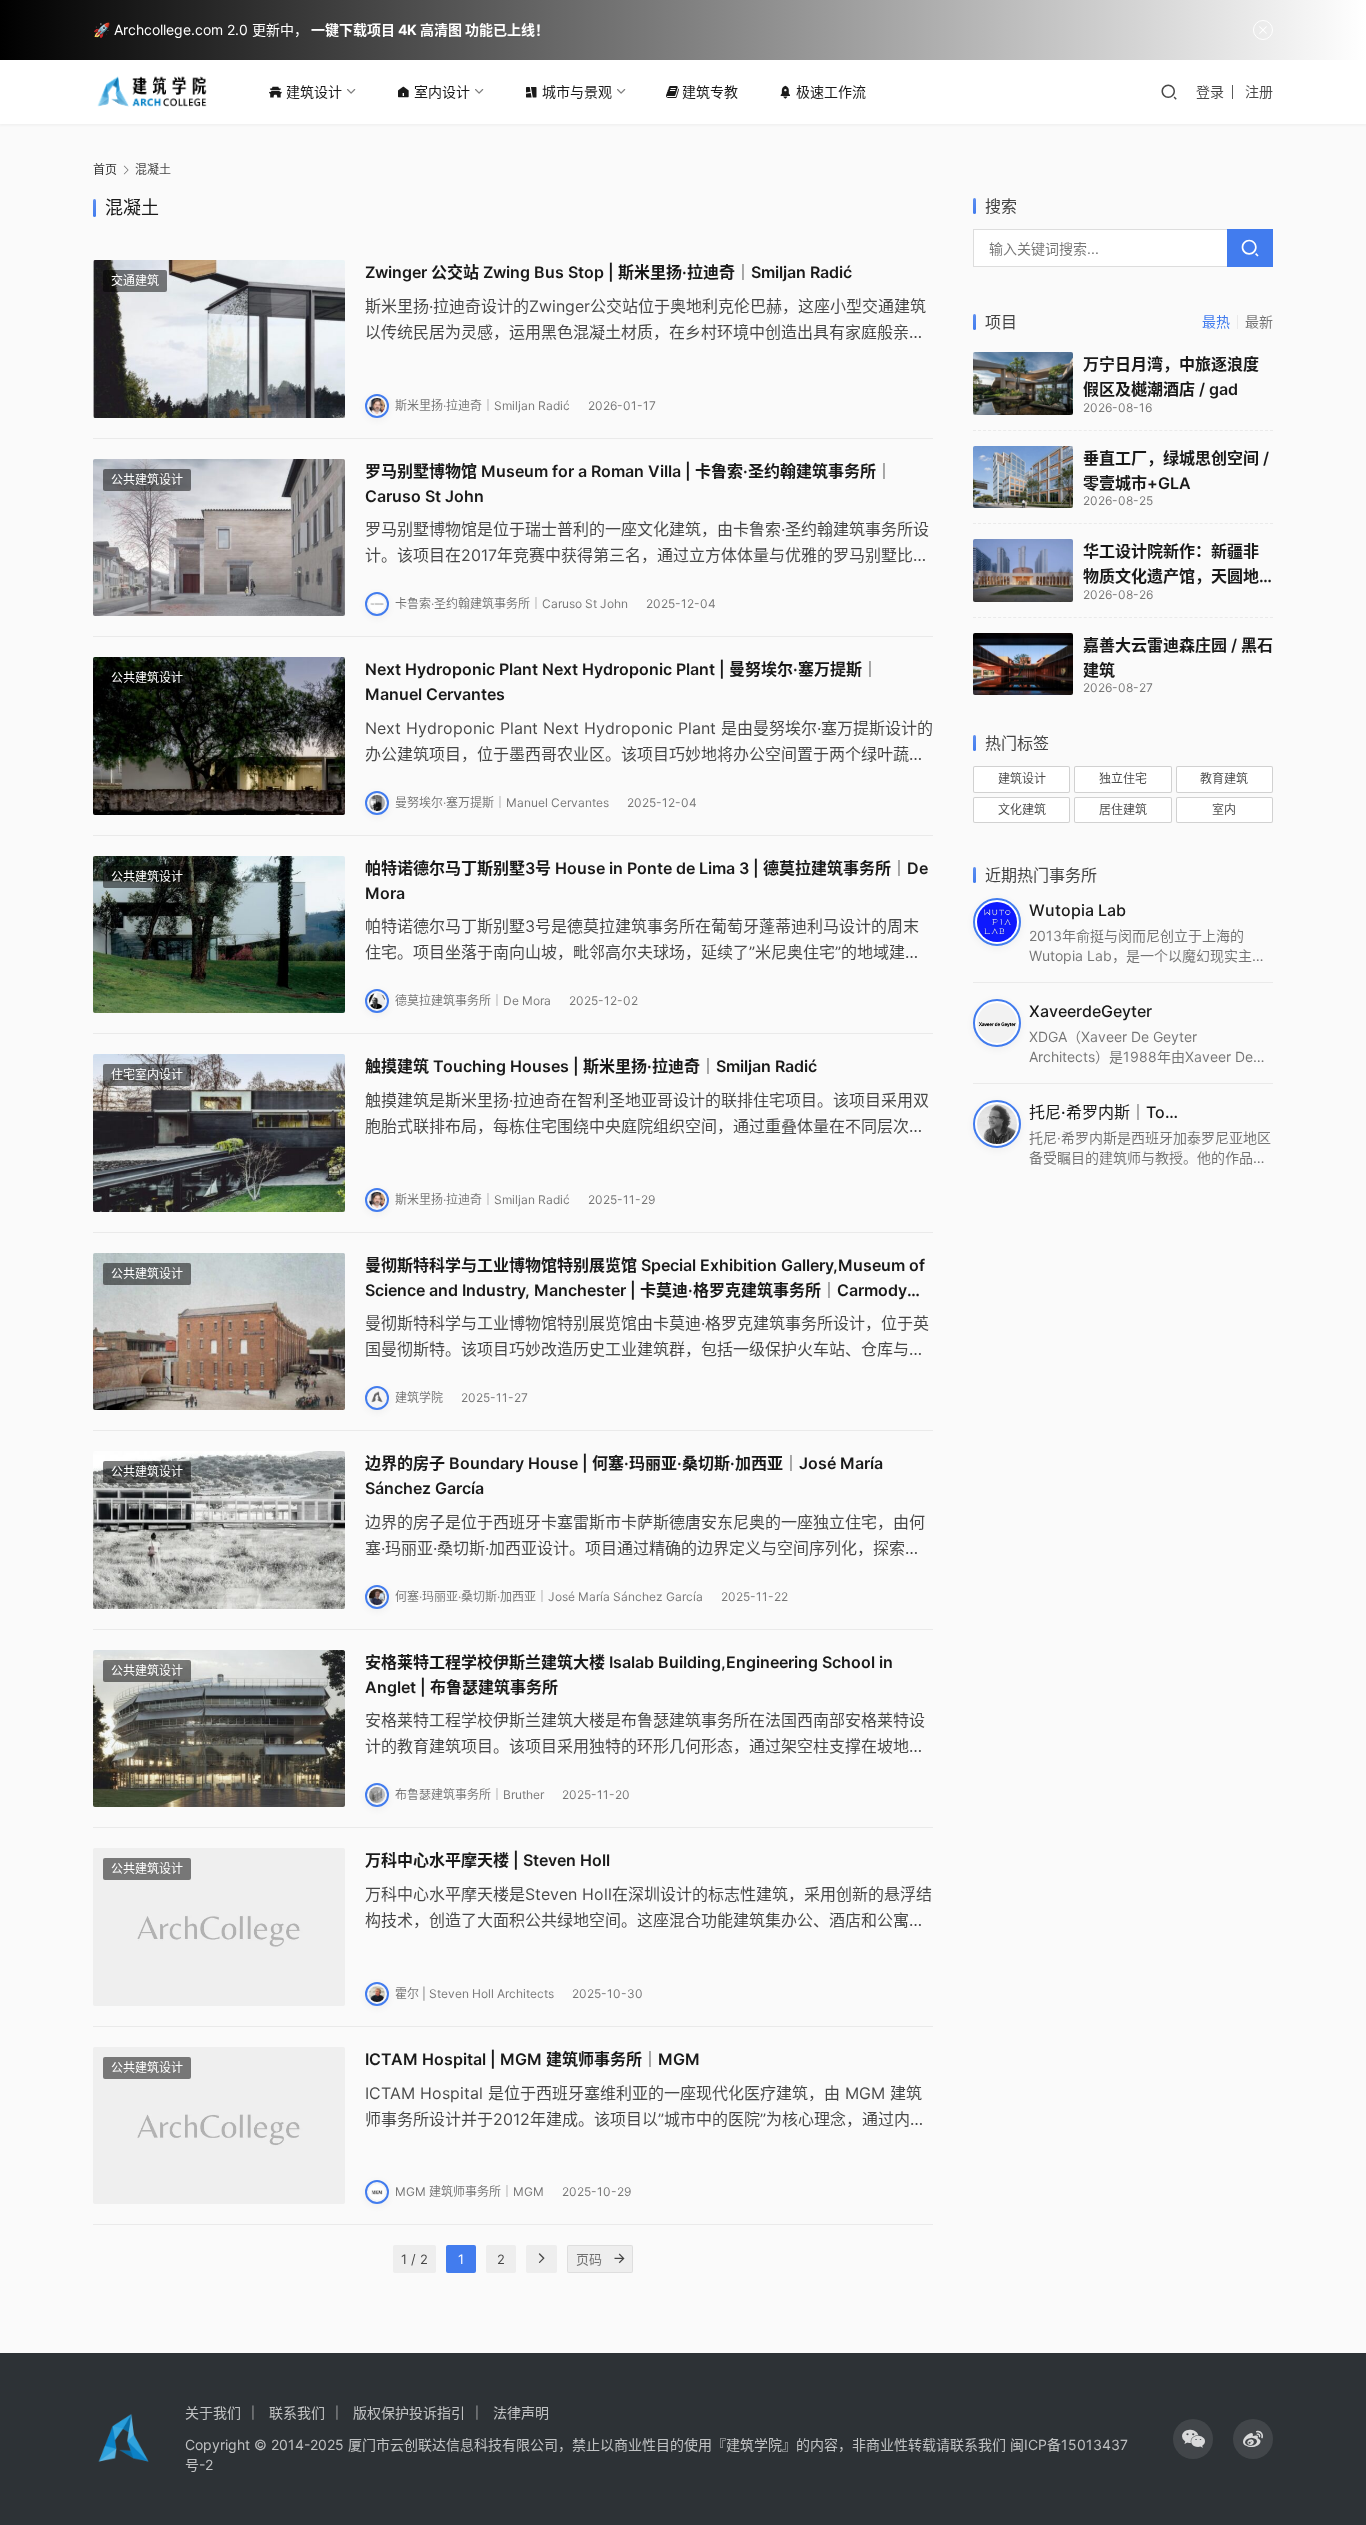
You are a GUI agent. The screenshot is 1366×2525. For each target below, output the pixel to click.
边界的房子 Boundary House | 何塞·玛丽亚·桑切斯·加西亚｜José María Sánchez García (624, 1475)
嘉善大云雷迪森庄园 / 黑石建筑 (1178, 657)
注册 (1259, 91)
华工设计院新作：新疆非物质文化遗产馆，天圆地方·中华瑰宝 (1171, 565)
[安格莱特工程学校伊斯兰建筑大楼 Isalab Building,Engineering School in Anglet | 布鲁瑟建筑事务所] (219, 1729)
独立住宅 (1123, 778)
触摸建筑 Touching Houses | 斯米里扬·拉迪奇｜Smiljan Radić (591, 1066)
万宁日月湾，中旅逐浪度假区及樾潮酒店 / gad (1171, 376)
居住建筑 (1123, 809)
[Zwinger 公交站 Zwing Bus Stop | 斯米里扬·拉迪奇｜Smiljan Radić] (219, 339)
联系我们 (297, 2412)
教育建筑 (1224, 778)
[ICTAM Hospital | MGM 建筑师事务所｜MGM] (219, 2126)
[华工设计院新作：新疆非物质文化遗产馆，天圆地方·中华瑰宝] (1023, 570)
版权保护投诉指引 (409, 2412)
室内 (1224, 809)
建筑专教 (710, 91)
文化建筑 (1022, 809)
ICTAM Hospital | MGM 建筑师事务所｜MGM (532, 2059)
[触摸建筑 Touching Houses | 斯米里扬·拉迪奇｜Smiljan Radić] (219, 1133)
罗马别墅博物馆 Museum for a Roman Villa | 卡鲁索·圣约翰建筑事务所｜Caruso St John (628, 483)
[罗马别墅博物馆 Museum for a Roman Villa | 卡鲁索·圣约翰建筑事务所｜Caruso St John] (219, 538)
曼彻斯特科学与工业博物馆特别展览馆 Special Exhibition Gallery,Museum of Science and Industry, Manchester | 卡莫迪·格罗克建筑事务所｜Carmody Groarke (645, 1279)
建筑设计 (314, 91)
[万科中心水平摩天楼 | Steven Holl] (219, 1927)
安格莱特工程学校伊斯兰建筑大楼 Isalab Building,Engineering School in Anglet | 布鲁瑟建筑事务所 (629, 1674)
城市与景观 (577, 91)
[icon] (1193, 2439)
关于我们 (213, 2412)
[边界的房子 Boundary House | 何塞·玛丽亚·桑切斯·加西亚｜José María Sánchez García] (219, 1530)
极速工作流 (831, 91)
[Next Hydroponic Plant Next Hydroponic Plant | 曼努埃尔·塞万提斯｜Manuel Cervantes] (219, 736)
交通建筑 (135, 280)
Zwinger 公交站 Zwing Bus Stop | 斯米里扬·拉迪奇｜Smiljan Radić (608, 272)
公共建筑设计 (147, 479)
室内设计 (442, 91)
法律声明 (521, 2412)
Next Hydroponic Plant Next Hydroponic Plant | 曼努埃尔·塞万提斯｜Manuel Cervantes (621, 681)
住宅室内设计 (147, 1074)
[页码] (619, 2259)
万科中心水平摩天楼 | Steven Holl (487, 1860)
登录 (1210, 91)
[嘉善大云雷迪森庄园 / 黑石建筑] (1023, 664)
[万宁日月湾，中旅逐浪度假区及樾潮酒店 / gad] (1023, 383)
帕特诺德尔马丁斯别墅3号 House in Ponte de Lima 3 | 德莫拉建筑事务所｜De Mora (646, 880)
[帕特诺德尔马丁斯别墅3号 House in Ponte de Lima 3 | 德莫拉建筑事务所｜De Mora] (219, 935)
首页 (105, 169)
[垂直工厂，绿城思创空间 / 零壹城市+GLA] (1023, 477)
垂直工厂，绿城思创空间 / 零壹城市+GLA (1176, 470)
